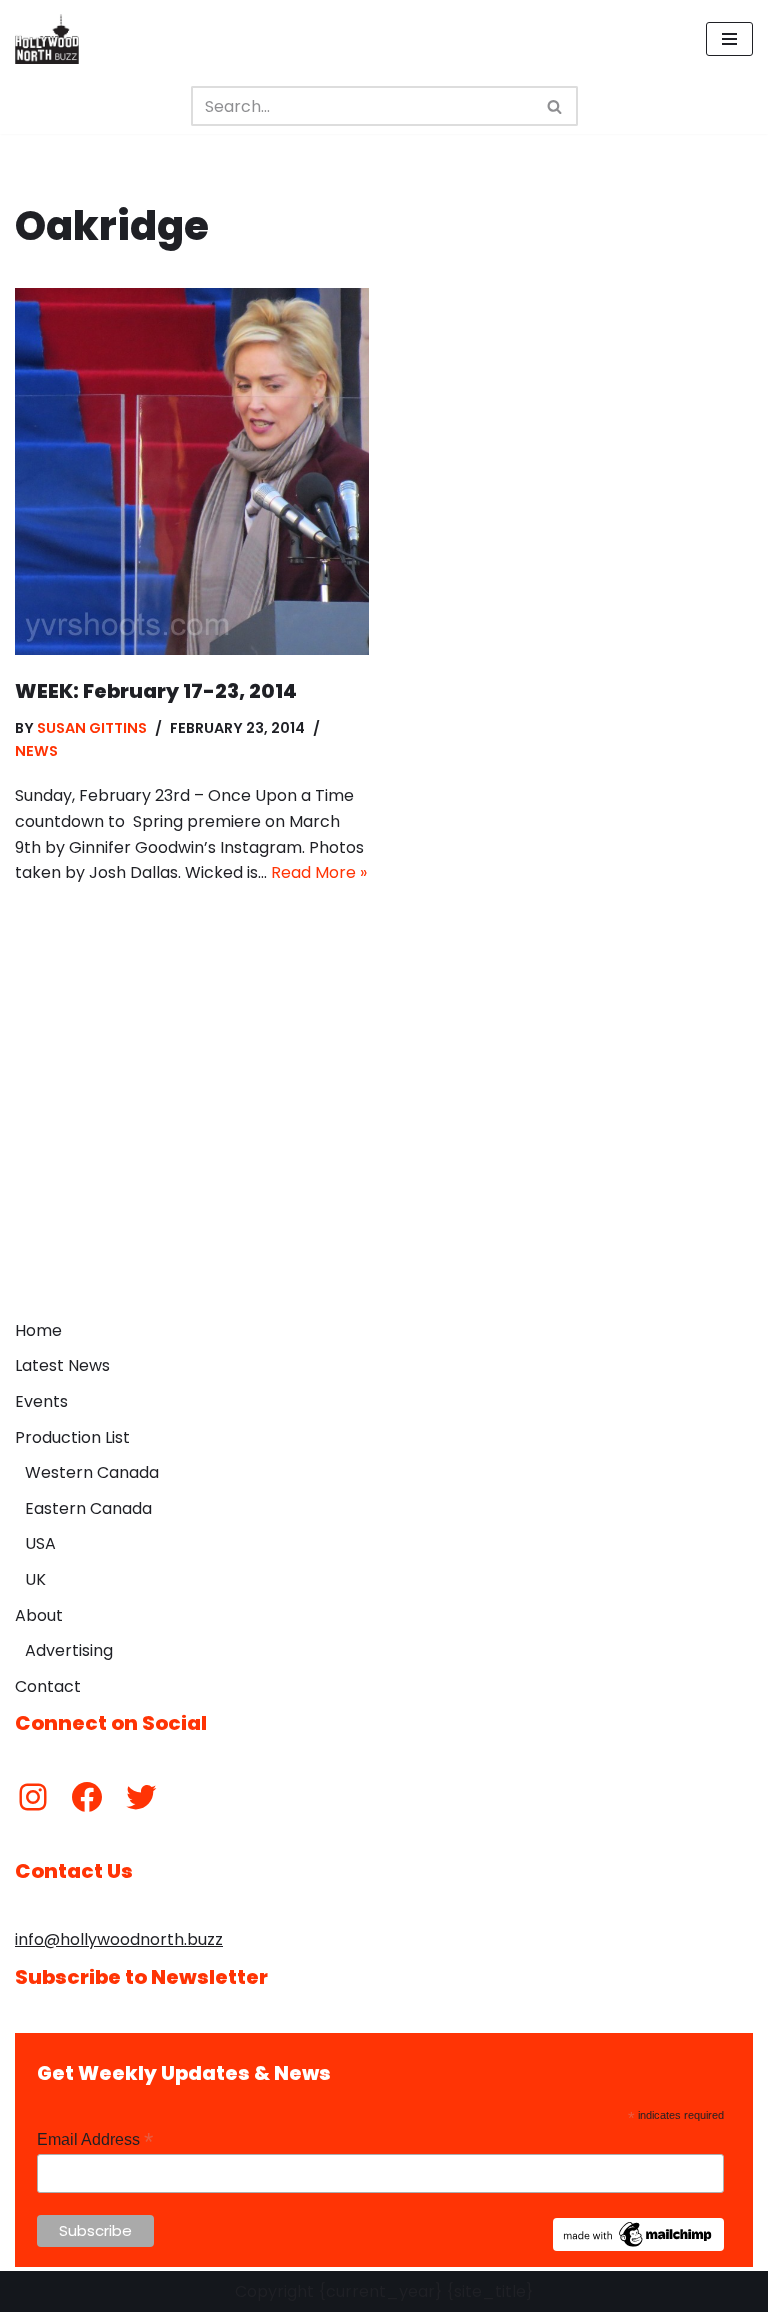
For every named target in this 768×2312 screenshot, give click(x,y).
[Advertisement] (384, 1160)
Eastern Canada (88, 1508)
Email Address (95, 2139)
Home (38, 1330)
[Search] (555, 106)
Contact (48, 1686)
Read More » (319, 872)
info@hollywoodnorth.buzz (119, 1939)
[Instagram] (33, 1797)
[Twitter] (141, 1797)
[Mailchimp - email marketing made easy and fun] (639, 2246)
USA (40, 1543)
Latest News (62, 1365)
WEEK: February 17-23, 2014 (156, 691)
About (39, 1615)
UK (35, 1579)
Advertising (69, 1650)
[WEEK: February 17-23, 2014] (192, 471)
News (36, 751)
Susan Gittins (92, 728)
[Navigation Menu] (729, 39)
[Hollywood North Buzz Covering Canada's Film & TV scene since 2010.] (47, 39)
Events (41, 1401)
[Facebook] (87, 1797)
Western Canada (92, 1472)
